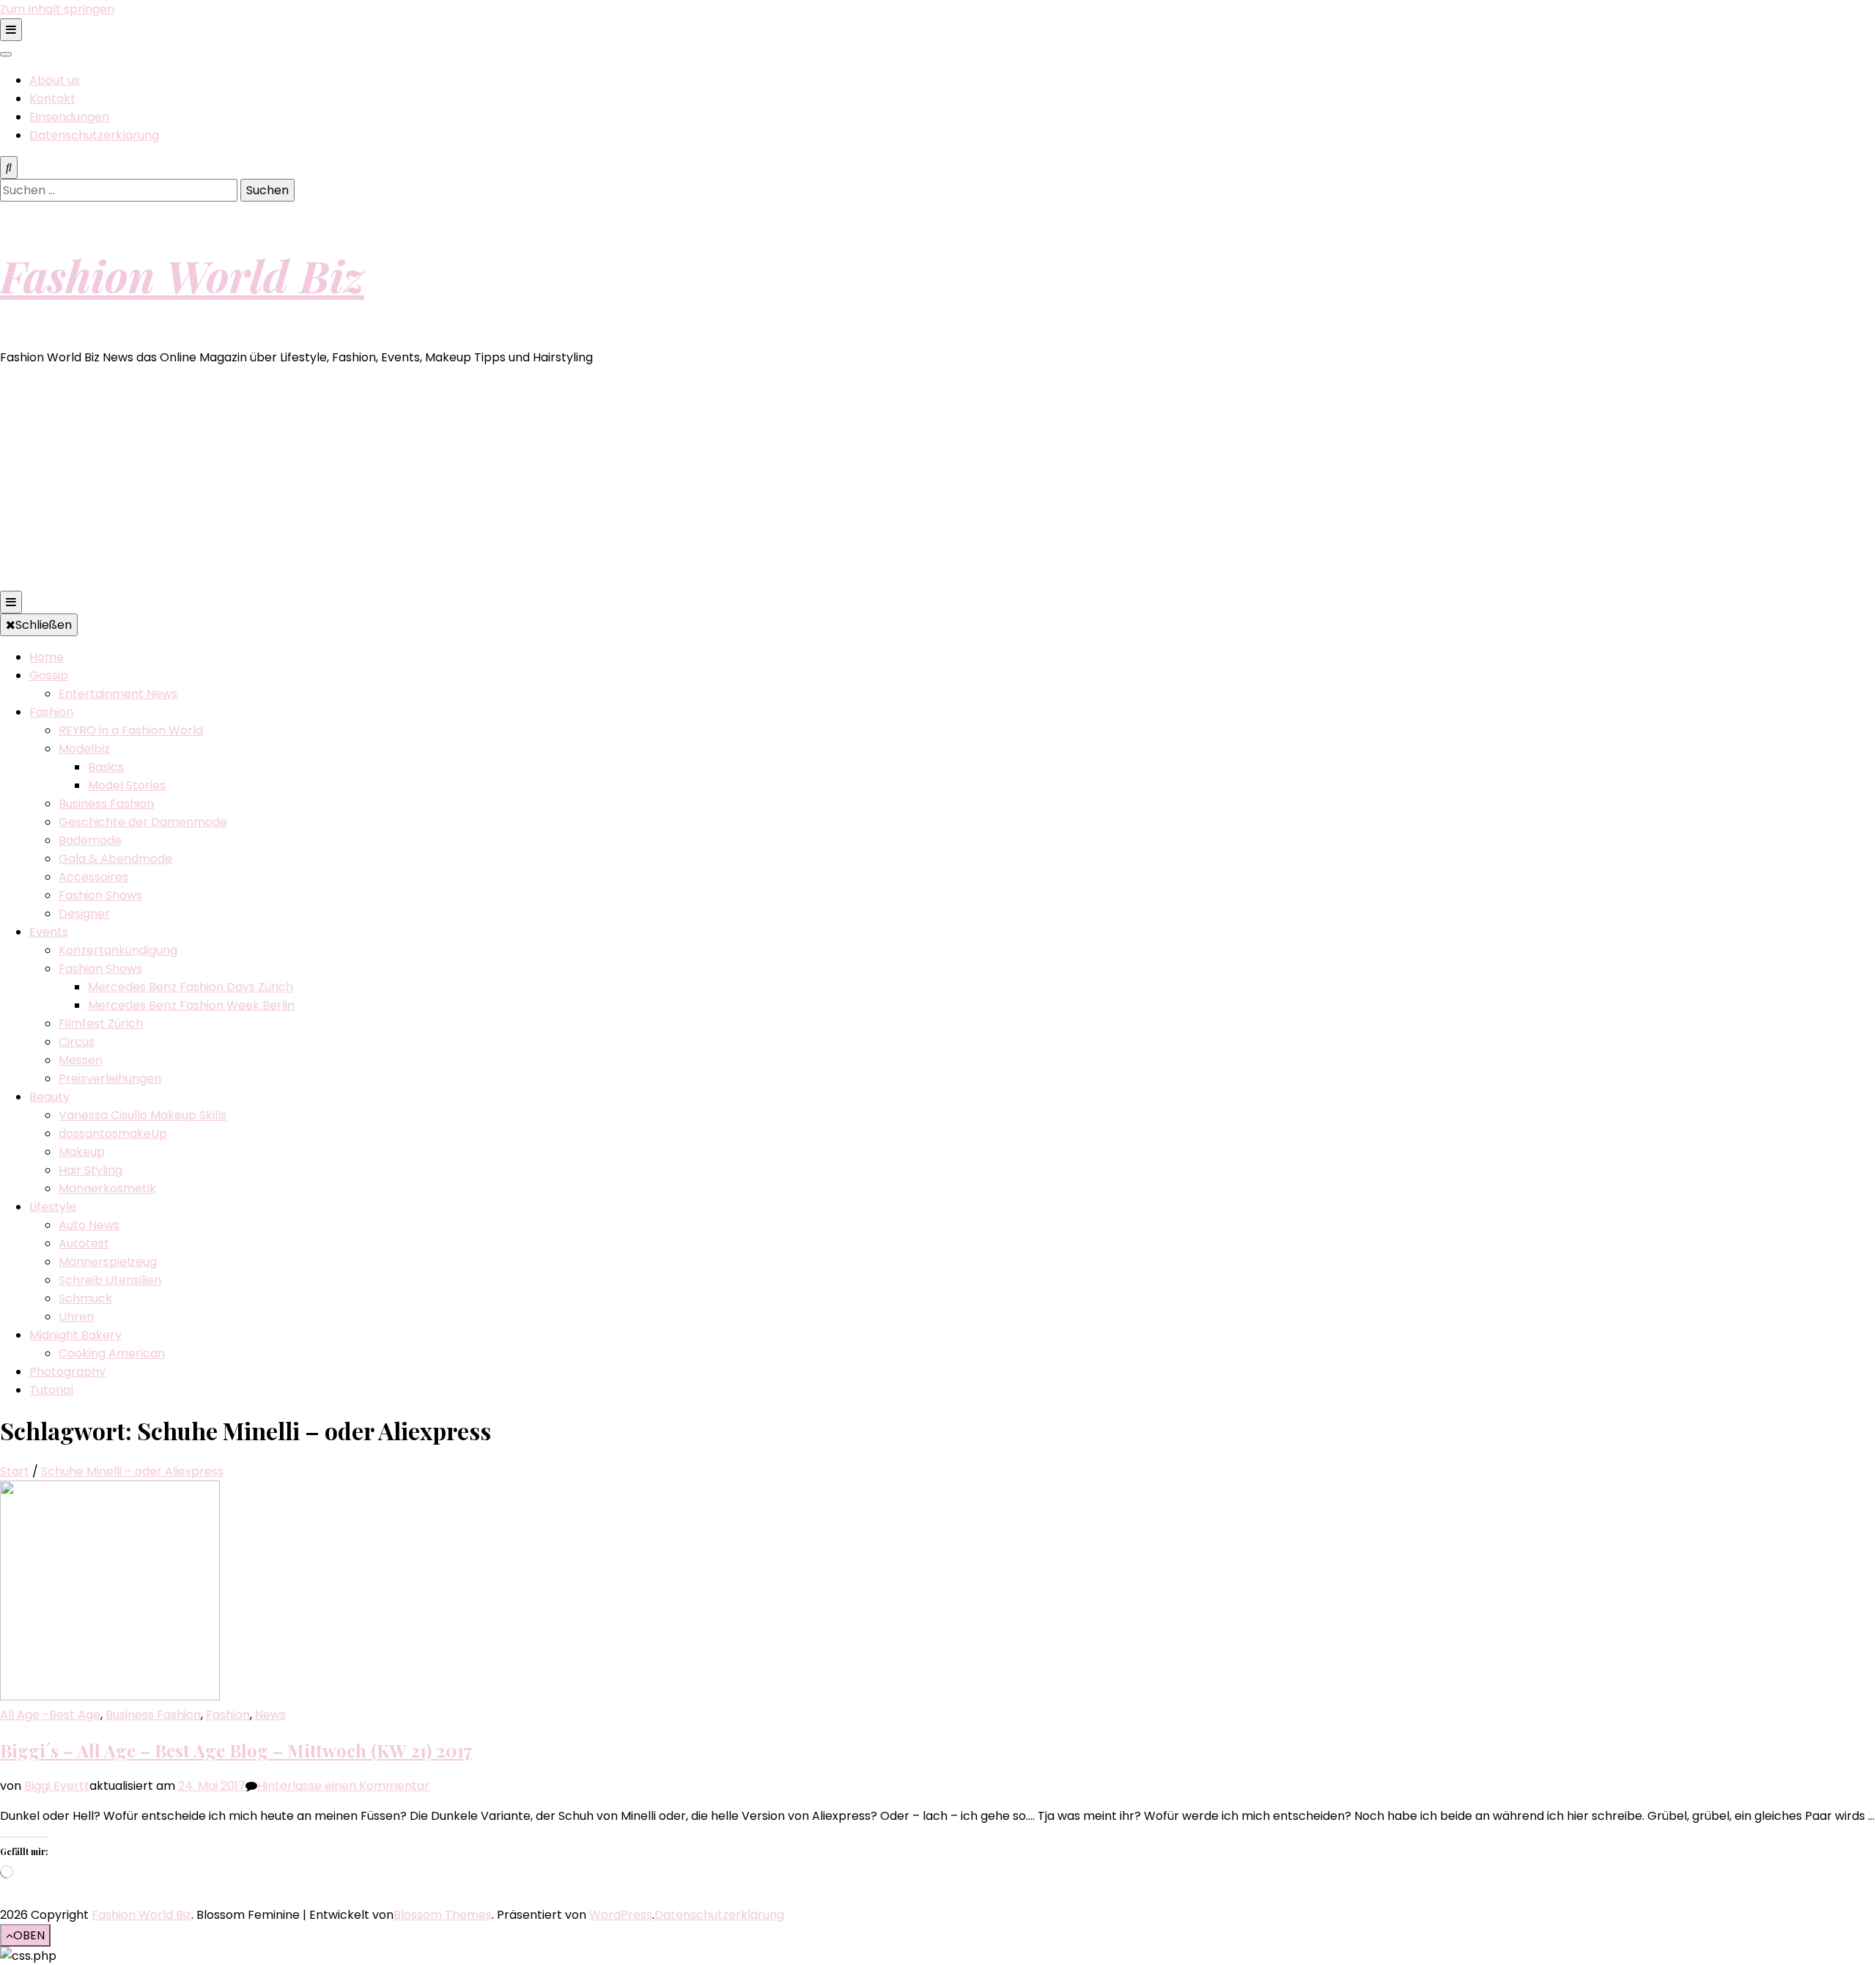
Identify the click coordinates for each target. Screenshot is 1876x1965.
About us (55, 80)
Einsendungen (69, 117)
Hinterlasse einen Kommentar (343, 1786)
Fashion (51, 712)
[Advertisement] (938, 481)
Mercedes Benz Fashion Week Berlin (191, 1005)
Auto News (89, 1225)
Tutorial (51, 1390)
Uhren (76, 1317)
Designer (84, 914)
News (270, 1715)
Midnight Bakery (75, 1335)
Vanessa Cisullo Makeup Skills (143, 1115)
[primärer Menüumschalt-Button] (11, 602)
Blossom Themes (443, 1915)
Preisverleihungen (110, 1079)
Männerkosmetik (107, 1188)
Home (47, 657)
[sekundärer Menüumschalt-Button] (11, 30)
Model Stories (127, 785)
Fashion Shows (100, 895)
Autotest (84, 1243)
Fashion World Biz (182, 275)
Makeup (82, 1152)
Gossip (49, 675)
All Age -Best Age (50, 1715)
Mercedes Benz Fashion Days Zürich (191, 987)
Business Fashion (106, 804)
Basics (106, 767)
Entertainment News (118, 694)
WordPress (621, 1915)
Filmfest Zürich (101, 1024)
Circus (77, 1042)
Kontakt (52, 99)
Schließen (44, 625)
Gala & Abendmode (115, 859)
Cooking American (112, 1353)
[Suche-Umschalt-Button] (9, 167)
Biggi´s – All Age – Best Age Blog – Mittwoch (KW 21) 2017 (236, 1750)
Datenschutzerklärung (94, 135)
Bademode (90, 840)
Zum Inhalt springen (57, 9)
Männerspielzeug (108, 1262)
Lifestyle (53, 1207)
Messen (81, 1060)
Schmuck (85, 1298)
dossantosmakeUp (113, 1133)
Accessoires (93, 877)
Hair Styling (91, 1170)
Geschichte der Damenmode (143, 822)
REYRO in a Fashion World (131, 730)
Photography (67, 1372)
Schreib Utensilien (110, 1280)
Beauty (49, 1097)
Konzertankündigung (118, 950)
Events (49, 932)
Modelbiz (84, 749)
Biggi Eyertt (57, 1786)
